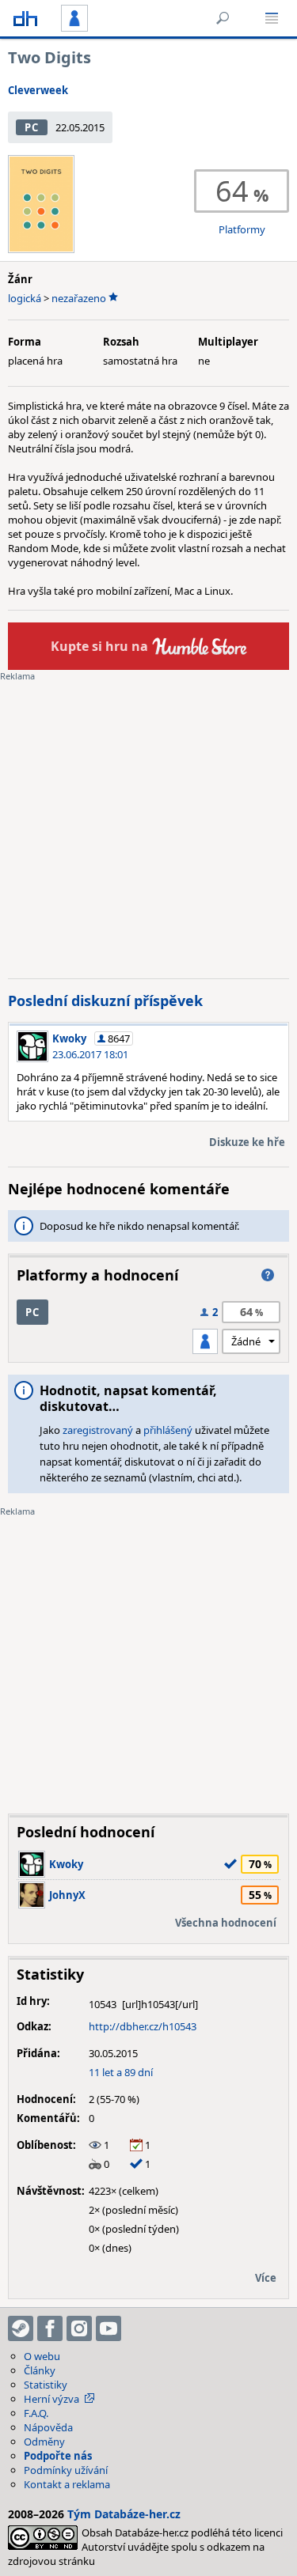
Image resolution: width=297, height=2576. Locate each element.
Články (40, 2370)
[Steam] (21, 2328)
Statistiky (46, 2385)
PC (31, 127)
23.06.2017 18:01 (90, 1054)
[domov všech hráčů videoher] (25, 18)
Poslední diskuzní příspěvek (105, 1001)
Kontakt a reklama (67, 2484)
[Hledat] (223, 18)
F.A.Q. (36, 2413)
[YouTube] (109, 2328)
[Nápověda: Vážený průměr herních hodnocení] (268, 1275)
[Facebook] (50, 2328)
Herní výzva (51, 2399)
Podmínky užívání (66, 2470)
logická (25, 298)
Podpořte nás (58, 2456)
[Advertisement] (148, 818)
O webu (42, 2356)
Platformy (242, 229)
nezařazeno (79, 298)
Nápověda (48, 2427)
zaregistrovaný (98, 1430)
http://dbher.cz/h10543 (143, 2026)
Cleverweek (38, 90)
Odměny (44, 2442)
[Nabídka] (272, 18)
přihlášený (168, 1430)
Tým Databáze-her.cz (124, 2514)
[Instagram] (79, 2328)
